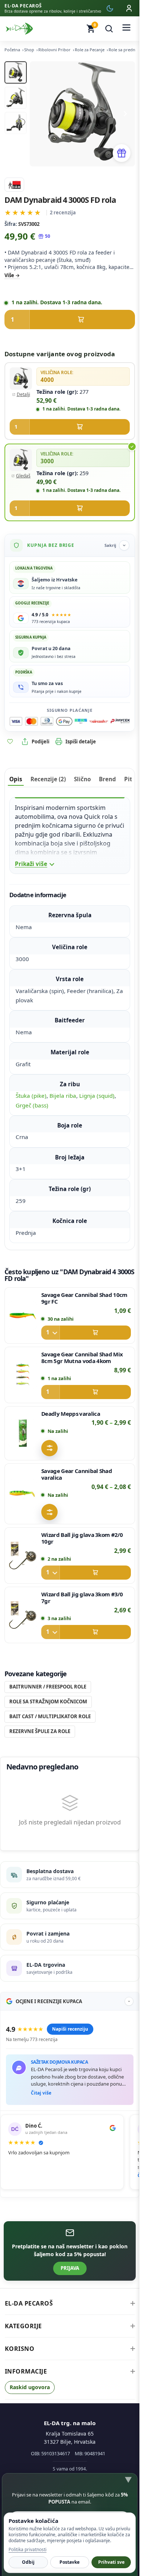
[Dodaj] (86, 1333)
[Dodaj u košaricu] (70, 319)
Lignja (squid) (97, 1096)
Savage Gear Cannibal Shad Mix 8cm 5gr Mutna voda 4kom (82, 1357)
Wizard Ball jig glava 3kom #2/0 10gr (82, 1538)
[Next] (125, 114)
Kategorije (23, 2326)
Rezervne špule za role (40, 1731)
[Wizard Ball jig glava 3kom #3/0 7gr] (23, 1615)
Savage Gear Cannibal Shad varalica (77, 1474)
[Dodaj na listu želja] (10, 742)
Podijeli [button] (41, 742)
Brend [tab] (107, 779)
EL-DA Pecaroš (29, 2303)
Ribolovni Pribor (54, 50)
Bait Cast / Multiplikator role (50, 1716)
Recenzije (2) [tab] (48, 779)
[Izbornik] (126, 29)
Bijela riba (63, 1096)
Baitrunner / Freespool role (48, 1687)
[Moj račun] (129, 8)
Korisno (20, 2349)
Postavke (70, 2562)
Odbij (28, 2562)
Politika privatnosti (28, 2549)
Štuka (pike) (31, 1096)
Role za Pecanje (90, 50)
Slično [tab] (82, 779)
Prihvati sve (111, 2562)
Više (9, 275)
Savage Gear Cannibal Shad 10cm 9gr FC (84, 1298)
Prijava (70, 2268)
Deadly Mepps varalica (71, 1414)
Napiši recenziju (70, 2029)
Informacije (26, 2371)
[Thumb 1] (16, 72)
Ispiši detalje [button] (81, 742)
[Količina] (51, 1333)
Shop (29, 50)
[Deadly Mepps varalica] (23, 1433)
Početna (12, 50)
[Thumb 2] (16, 98)
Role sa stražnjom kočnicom (48, 1701)
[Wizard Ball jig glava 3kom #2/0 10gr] (23, 1555)
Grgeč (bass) (32, 1105)
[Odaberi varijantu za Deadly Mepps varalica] (49, 1448)
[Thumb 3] (16, 123)
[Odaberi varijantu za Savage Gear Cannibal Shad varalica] (49, 1512)
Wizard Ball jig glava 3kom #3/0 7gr (82, 1597)
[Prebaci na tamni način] (110, 8)
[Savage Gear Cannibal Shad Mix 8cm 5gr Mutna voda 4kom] (23, 1375)
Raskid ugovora (30, 2387)
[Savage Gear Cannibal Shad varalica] (23, 1494)
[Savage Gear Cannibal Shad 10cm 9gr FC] (23, 1315)
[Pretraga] (109, 29)
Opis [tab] (16, 779)
